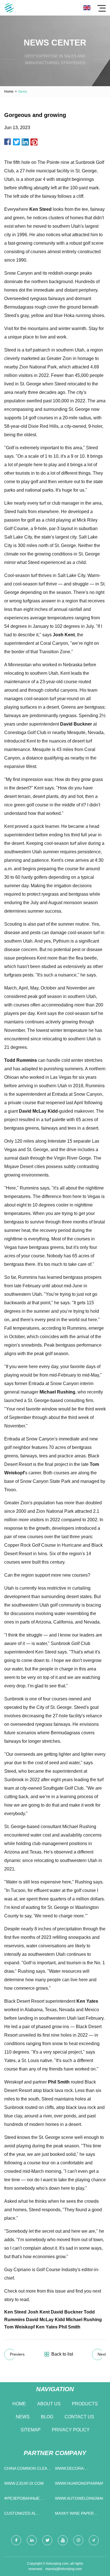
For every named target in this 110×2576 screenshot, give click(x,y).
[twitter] (47, 2540)
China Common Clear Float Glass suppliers (27, 2470)
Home (9, 92)
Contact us (79, 2417)
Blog (47, 2417)
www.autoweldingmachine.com (79, 2498)
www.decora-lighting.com (70, 2470)
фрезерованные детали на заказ (22, 2500)
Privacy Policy (71, 2430)
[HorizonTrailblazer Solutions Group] (9, 8)
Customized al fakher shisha (20, 2515)
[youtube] (63, 2540)
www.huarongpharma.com (79, 2483)
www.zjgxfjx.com (24, 2483)
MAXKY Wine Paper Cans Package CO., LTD (79, 2515)
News (23, 2417)
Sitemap (31, 2430)
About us (49, 2404)
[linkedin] (32, 2540)
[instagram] (78, 2540)
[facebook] (16, 2540)
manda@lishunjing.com (64, 2569)
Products (85, 2404)
